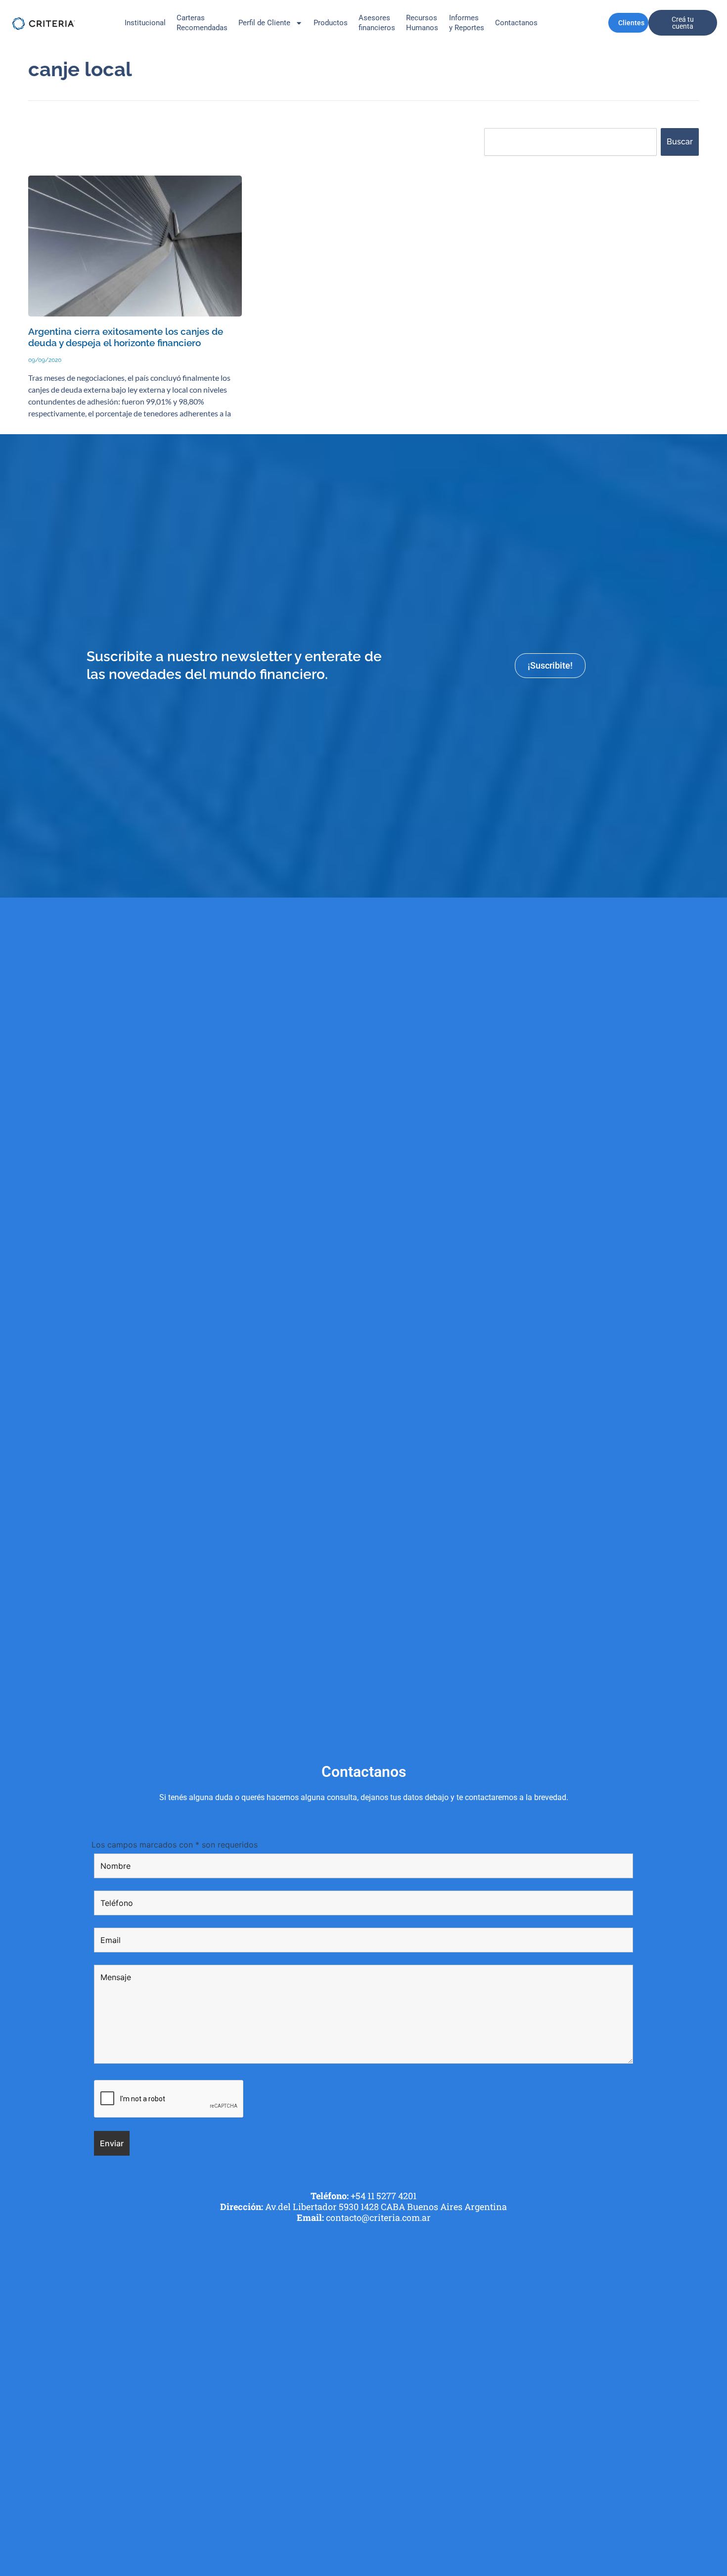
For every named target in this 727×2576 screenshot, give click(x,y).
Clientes (631, 23)
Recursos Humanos (422, 23)
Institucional (145, 23)
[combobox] (570, 142)
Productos (331, 23)
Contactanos (516, 23)
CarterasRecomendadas (202, 23)
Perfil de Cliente (264, 23)
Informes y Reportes (467, 23)
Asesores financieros (377, 23)
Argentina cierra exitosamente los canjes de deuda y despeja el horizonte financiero (126, 337)
